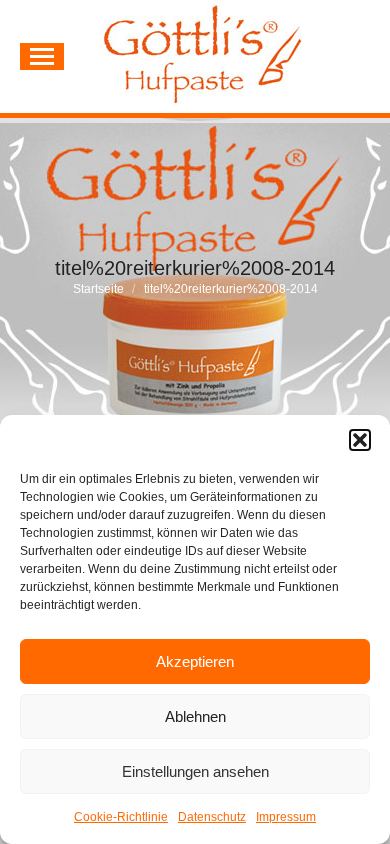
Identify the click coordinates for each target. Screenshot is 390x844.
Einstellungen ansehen (195, 771)
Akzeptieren (195, 661)
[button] (360, 440)
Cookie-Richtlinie (121, 817)
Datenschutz (212, 817)
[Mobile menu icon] (42, 56)
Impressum (286, 817)
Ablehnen (195, 716)
